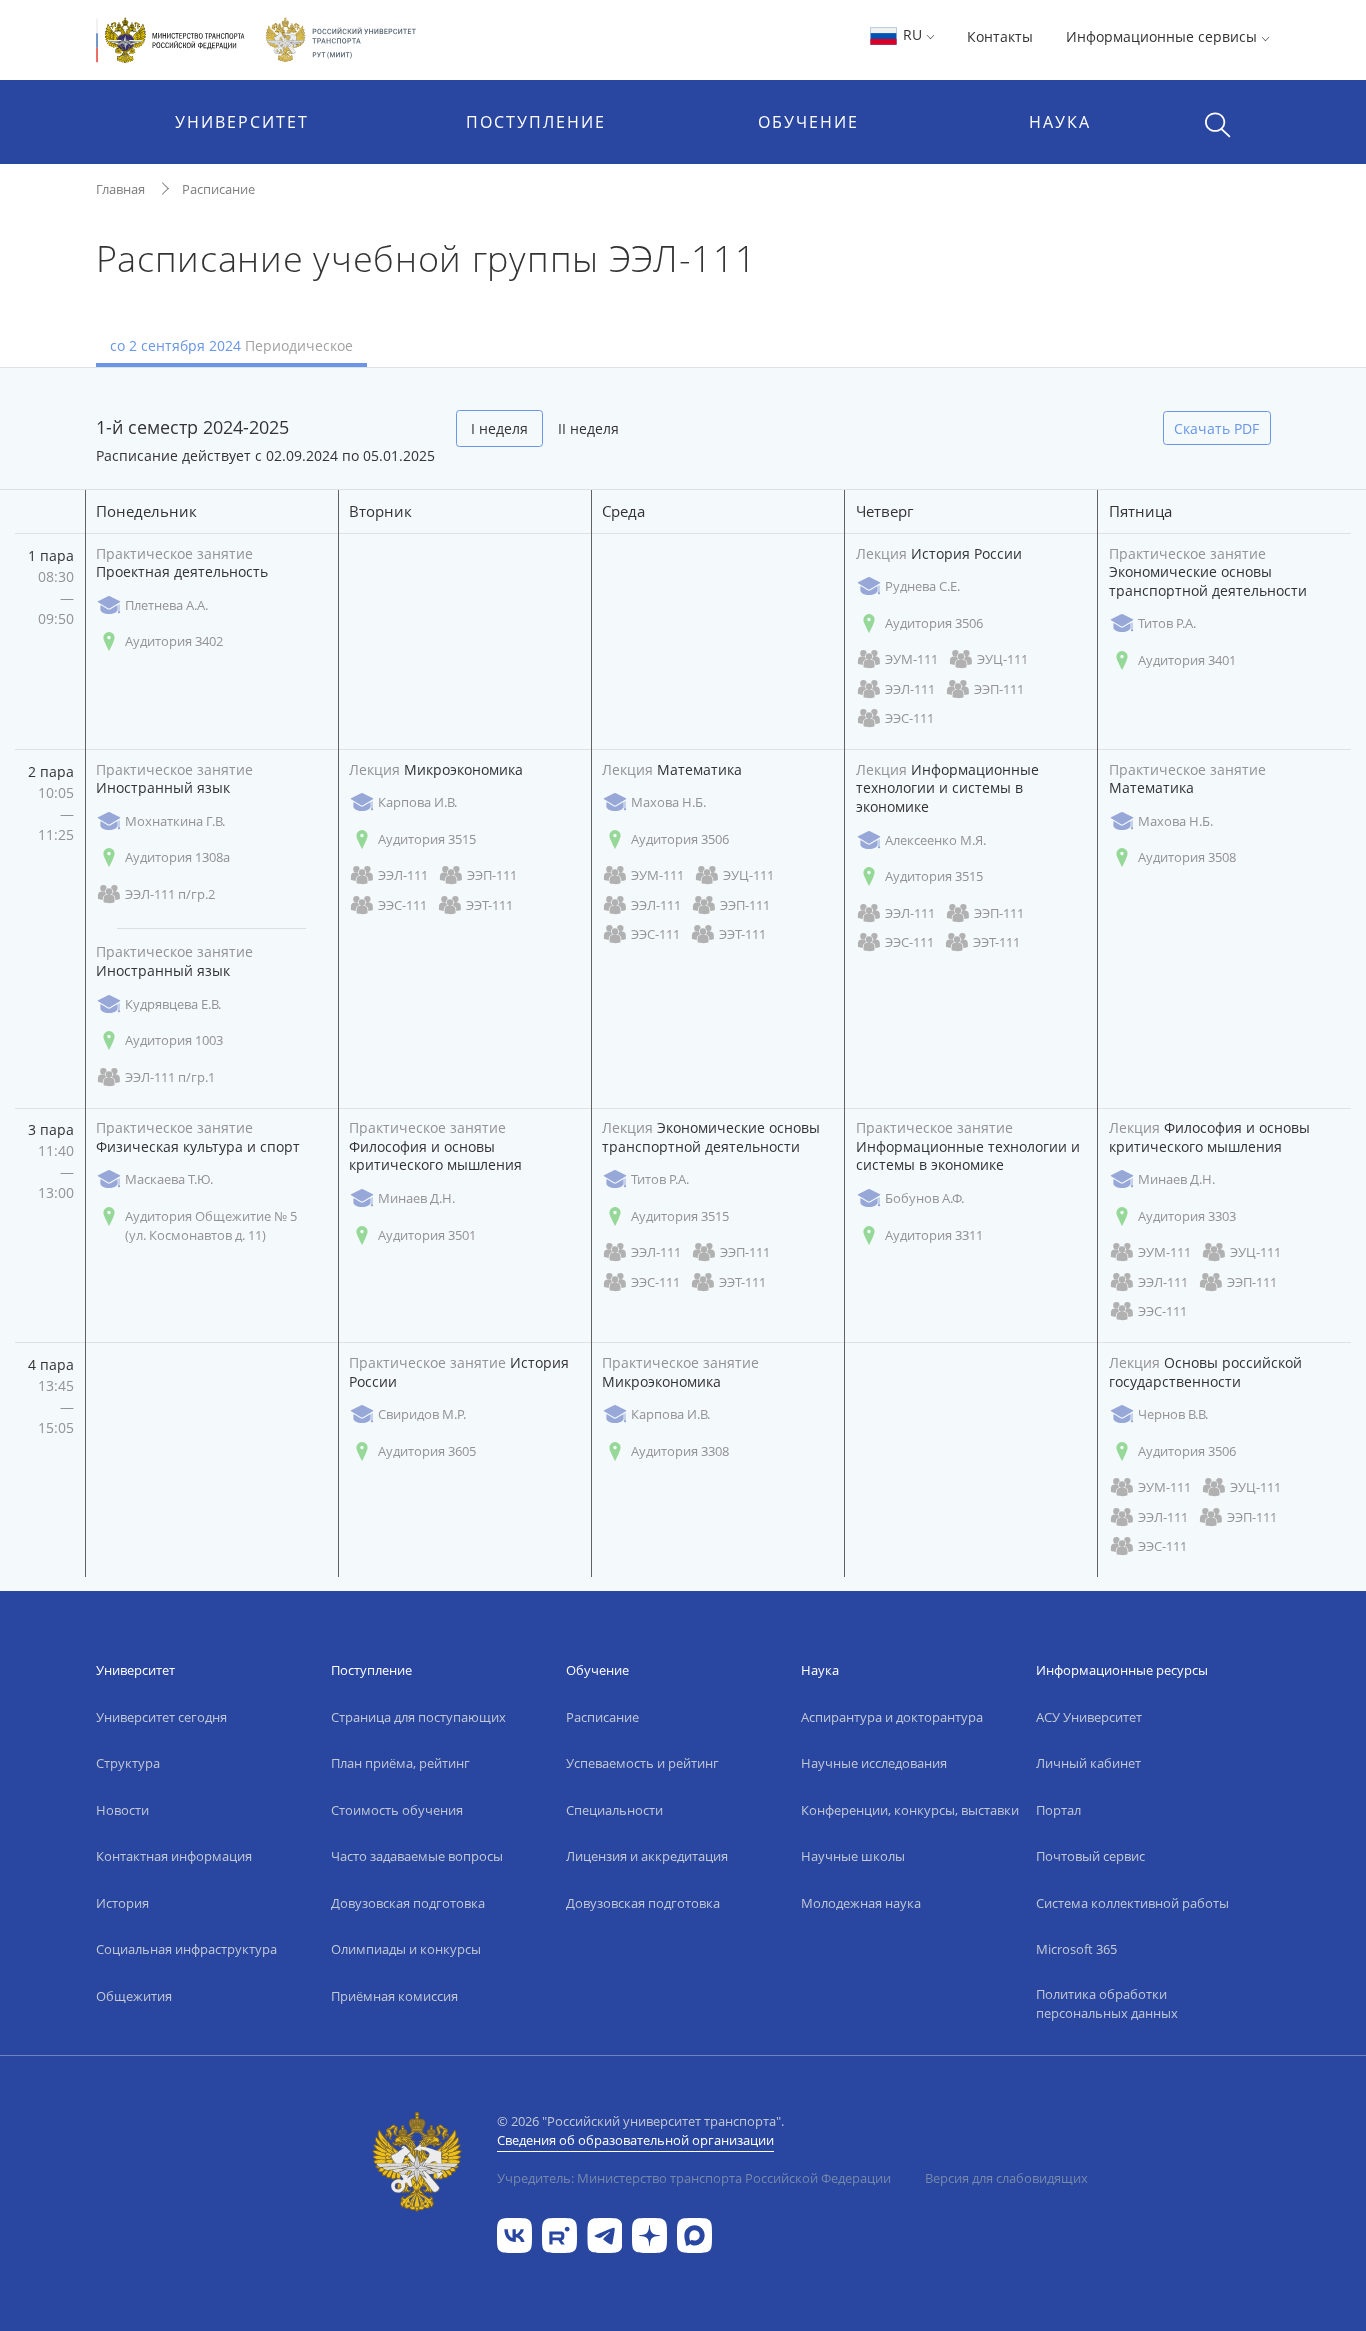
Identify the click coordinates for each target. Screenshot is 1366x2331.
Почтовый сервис (1090, 1856)
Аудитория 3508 (1187, 857)
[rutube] (559, 2233)
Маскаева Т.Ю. (169, 1179)
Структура (128, 1763)
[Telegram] (604, 2233)
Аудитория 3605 (427, 1451)
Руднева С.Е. (922, 586)
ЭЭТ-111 (489, 905)
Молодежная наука (861, 1903)
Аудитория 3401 (1187, 660)
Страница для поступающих (418, 1717)
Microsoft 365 (1076, 1949)
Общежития (134, 1996)
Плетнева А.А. (166, 605)
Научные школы (853, 1856)
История (122, 1903)
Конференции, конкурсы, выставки (910, 1810)
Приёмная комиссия (394, 1996)
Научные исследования (874, 1763)
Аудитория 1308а (177, 857)
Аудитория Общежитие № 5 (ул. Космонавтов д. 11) (211, 1226)
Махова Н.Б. (668, 802)
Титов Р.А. (1167, 623)
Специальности (614, 1810)
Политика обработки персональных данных (1107, 2004)
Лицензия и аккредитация (647, 1856)
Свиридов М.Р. (422, 1414)
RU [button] (912, 34)
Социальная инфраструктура (186, 1949)
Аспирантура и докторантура (892, 1717)
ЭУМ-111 (911, 659)
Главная (120, 189)
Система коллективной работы (1132, 1903)
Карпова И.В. (417, 802)
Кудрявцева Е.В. (173, 1004)
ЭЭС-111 (909, 718)
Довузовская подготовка (408, 1903)
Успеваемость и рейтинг (642, 1763)
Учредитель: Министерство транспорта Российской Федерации (694, 2178)
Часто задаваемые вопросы (417, 1856)
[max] (694, 2233)
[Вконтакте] (514, 2233)
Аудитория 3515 (427, 839)
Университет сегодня (161, 1717)
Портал (1058, 1810)
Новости (122, 1810)
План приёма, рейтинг (400, 1763)
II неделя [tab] (588, 428)
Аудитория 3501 (427, 1235)
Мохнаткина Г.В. (175, 821)
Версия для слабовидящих (1006, 2178)
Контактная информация (174, 1856)
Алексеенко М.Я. (935, 840)
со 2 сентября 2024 (231, 345)
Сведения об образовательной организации (635, 2140)
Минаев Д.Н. (416, 1198)
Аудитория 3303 (1187, 1216)
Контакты (1000, 36)
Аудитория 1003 (174, 1040)
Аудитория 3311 (934, 1235)
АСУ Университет (1089, 1717)
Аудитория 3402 (174, 641)
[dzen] (649, 2233)
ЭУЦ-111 (1002, 659)
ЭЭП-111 (999, 689)
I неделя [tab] (499, 428)
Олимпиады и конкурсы (406, 1949)
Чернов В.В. (1173, 1414)
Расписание (218, 189)
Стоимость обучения (397, 1810)
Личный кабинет (1088, 1763)
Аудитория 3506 (934, 623)
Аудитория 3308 (680, 1451)
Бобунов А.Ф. (924, 1198)
